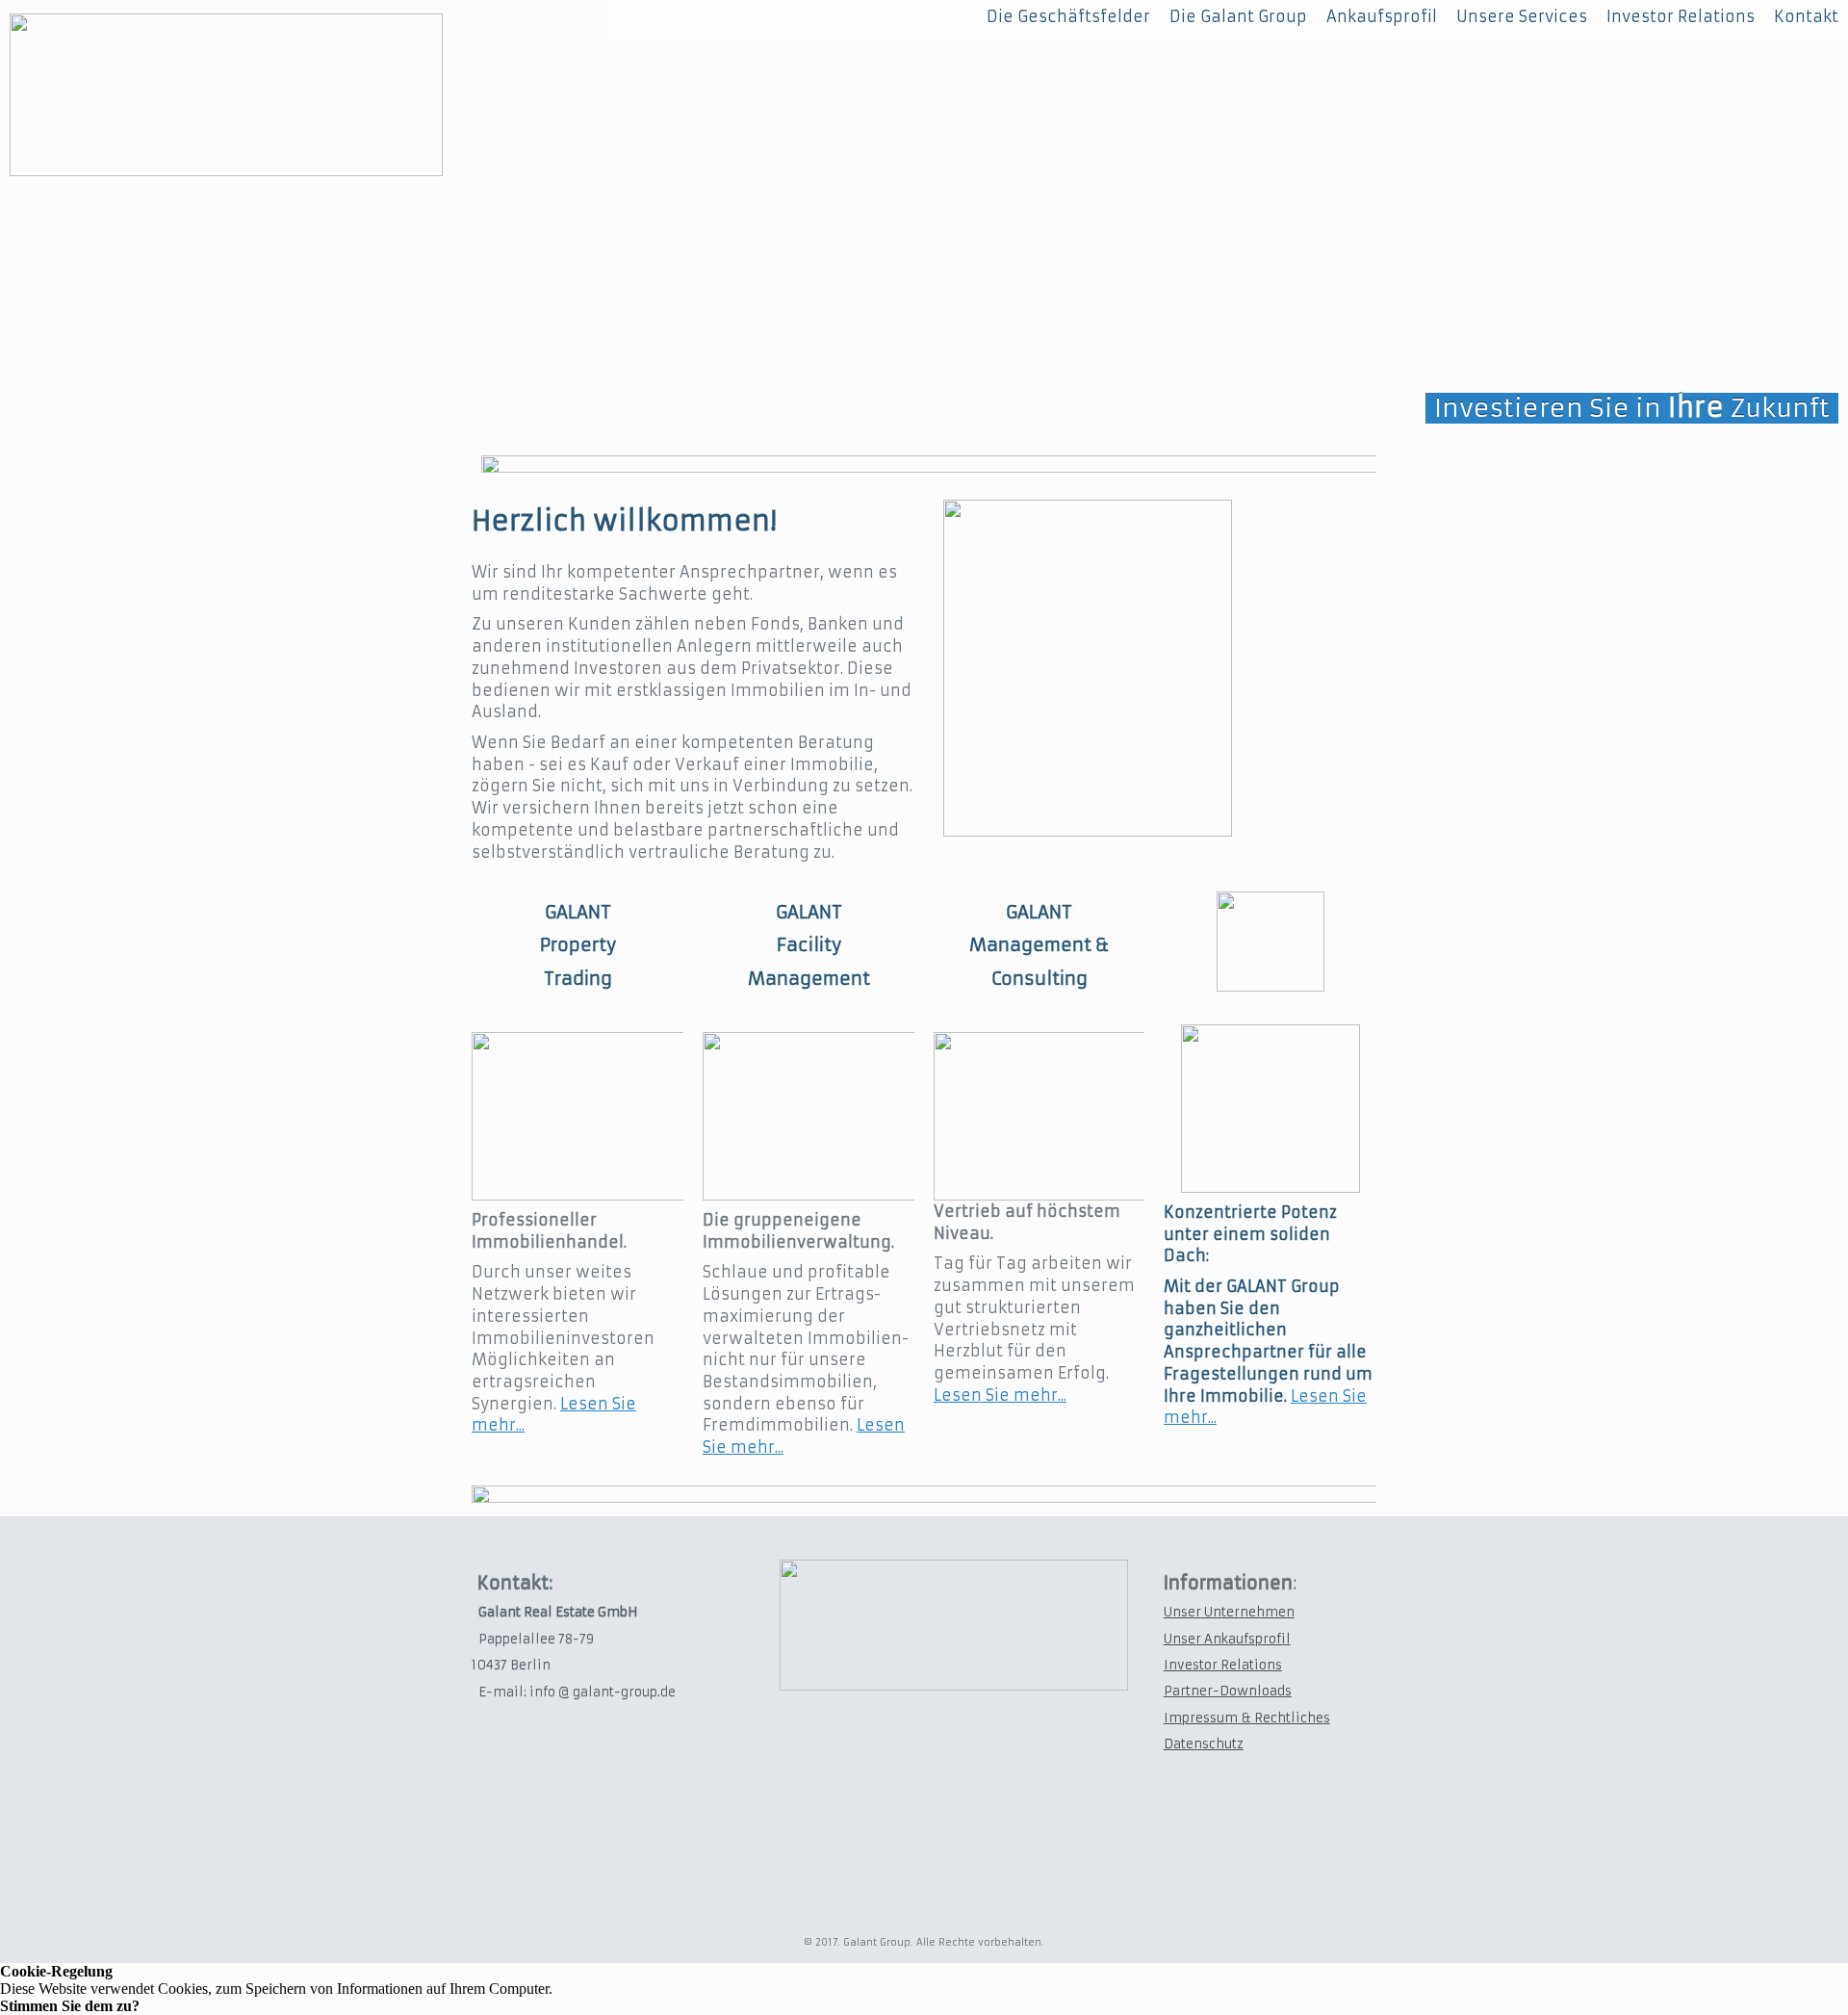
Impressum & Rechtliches (1247, 1718)
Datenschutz (1204, 1744)
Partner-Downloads (1228, 1691)
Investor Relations (1223, 1665)
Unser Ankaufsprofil (1227, 1639)
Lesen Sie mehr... (1000, 1395)
